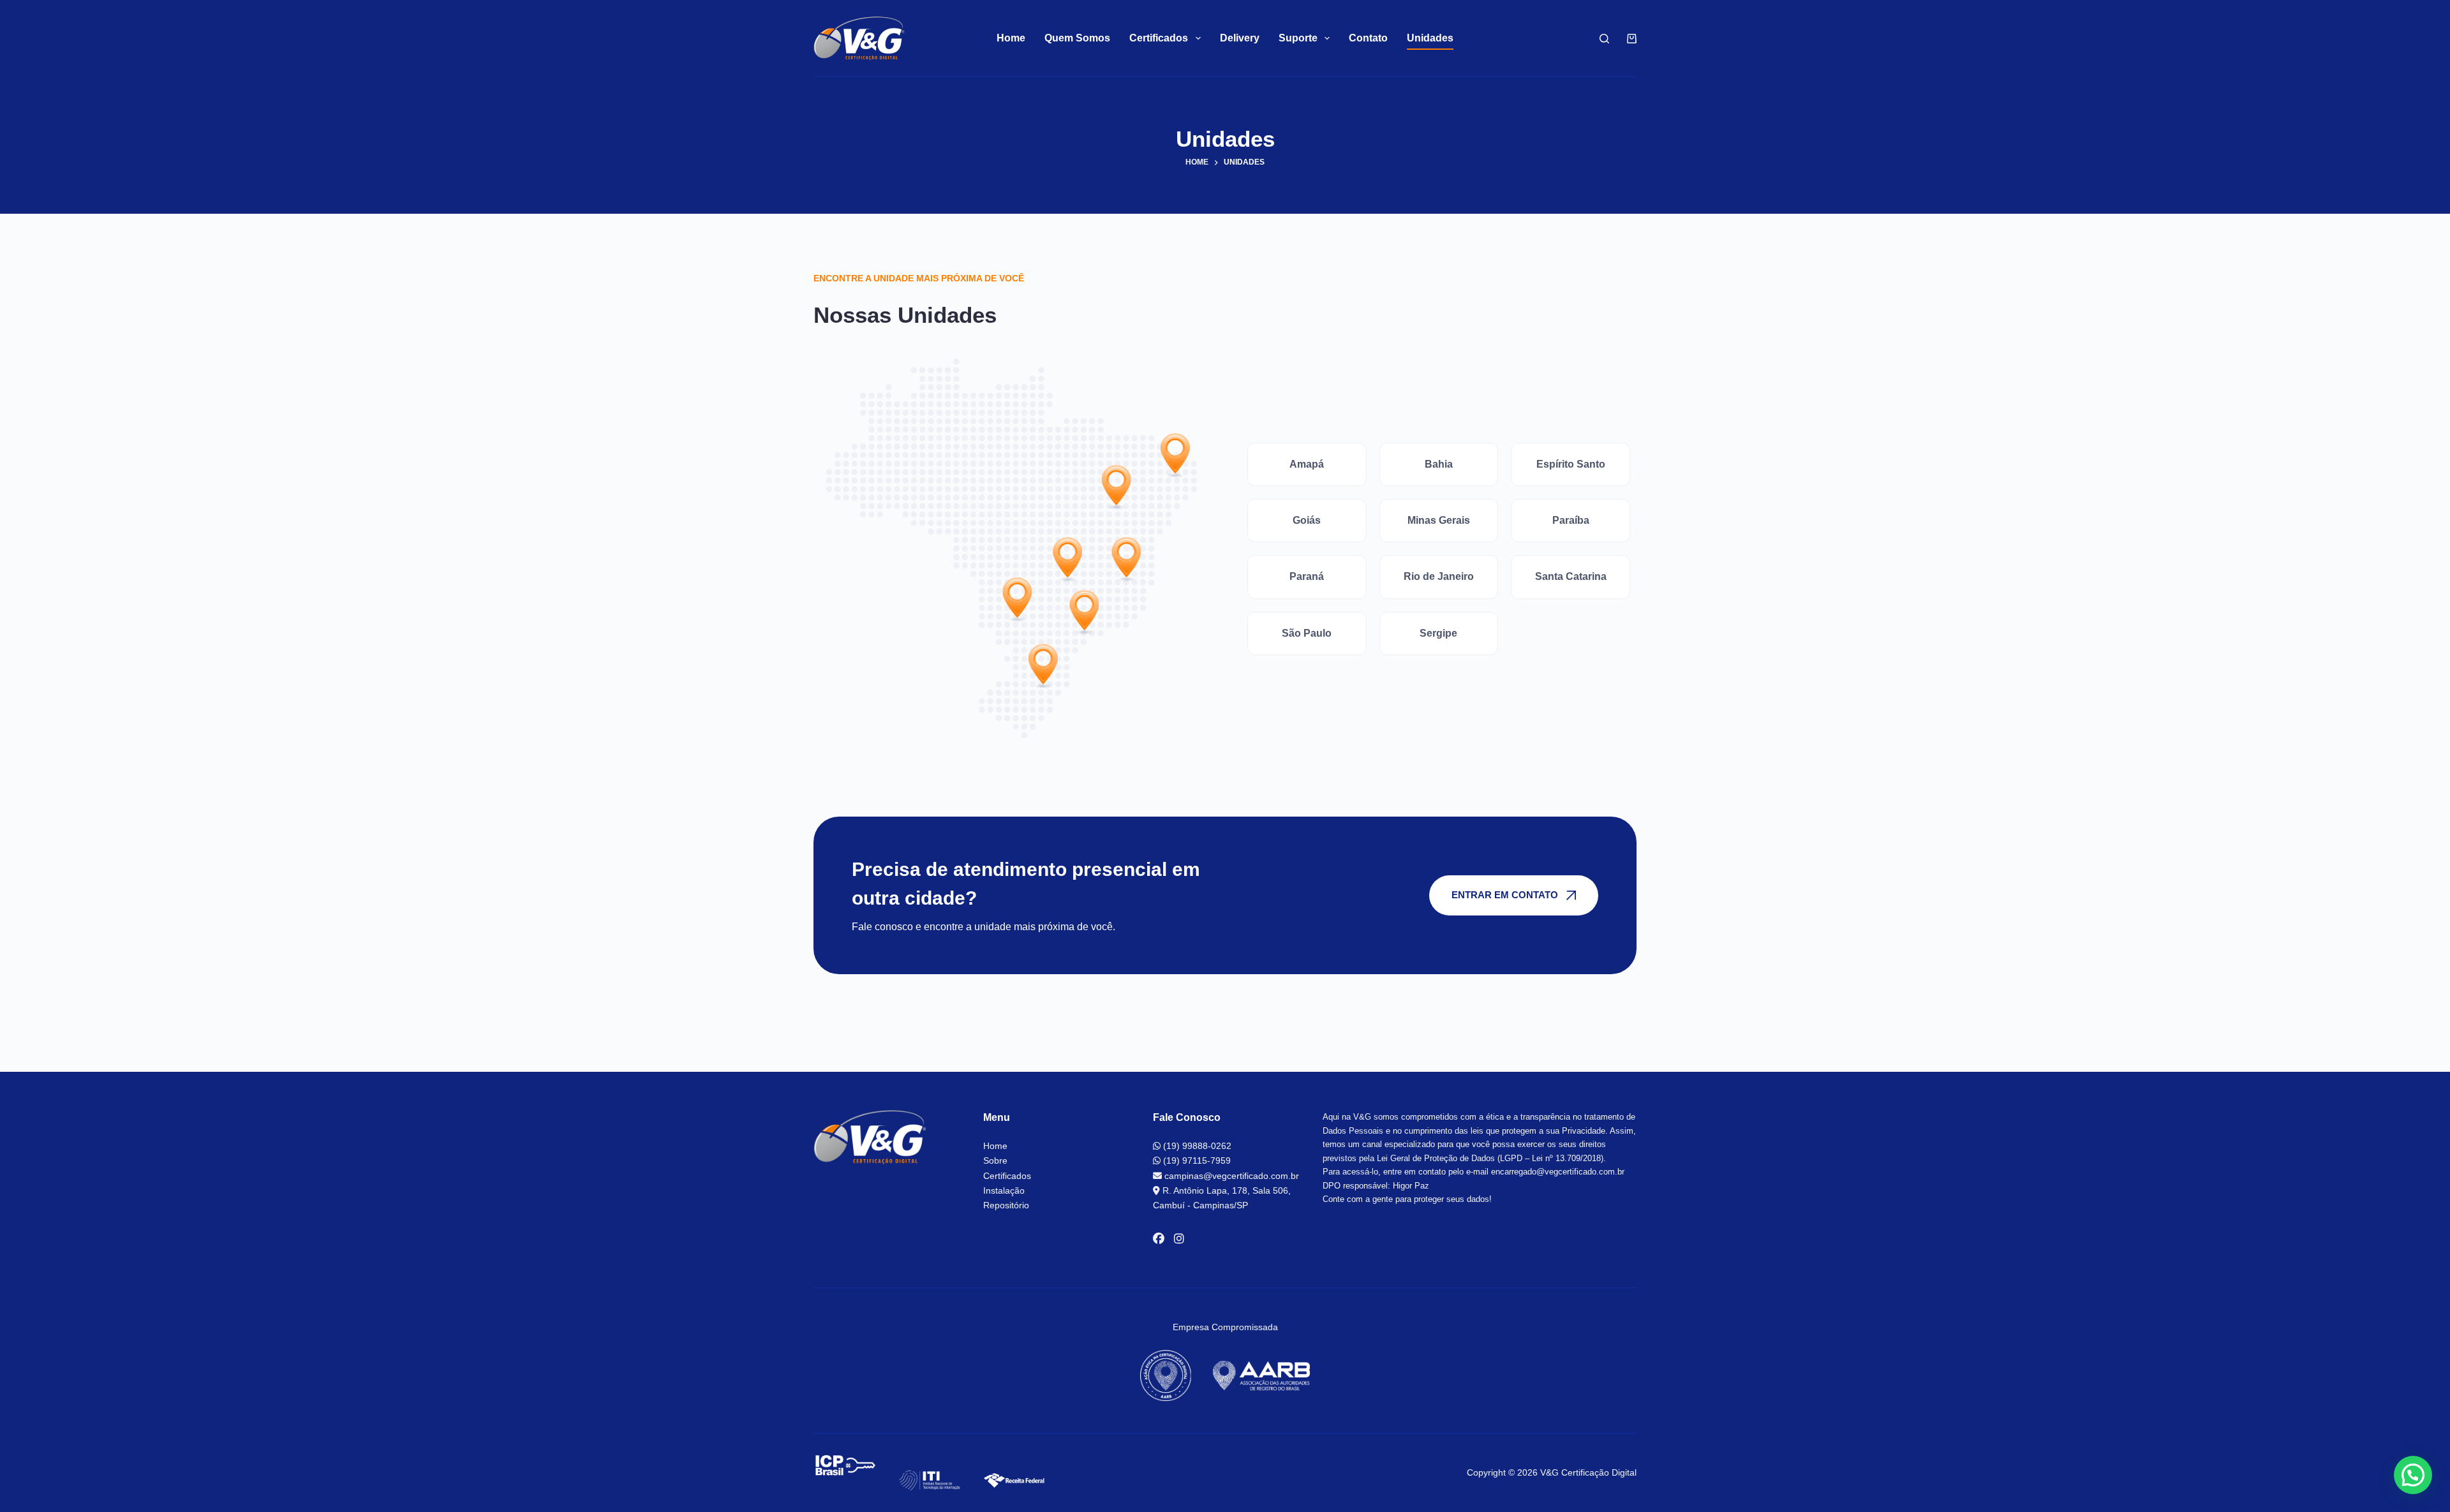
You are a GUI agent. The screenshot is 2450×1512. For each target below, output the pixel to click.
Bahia (1439, 464)
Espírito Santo (1571, 464)
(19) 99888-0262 (1196, 1146)
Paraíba (1571, 520)
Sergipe (1438, 633)
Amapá (1307, 464)
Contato (1368, 38)
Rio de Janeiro (1439, 576)
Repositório (1006, 1205)
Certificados (1007, 1176)
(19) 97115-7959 (1196, 1160)
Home (1011, 38)
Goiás (1307, 520)
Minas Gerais (1439, 520)
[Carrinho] (1629, 39)
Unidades (1430, 38)
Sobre (995, 1160)
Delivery (1240, 38)
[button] (2413, 1475)
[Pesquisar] (1604, 39)
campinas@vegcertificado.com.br (1230, 1176)
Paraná (1307, 576)
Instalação (1004, 1190)
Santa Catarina (1571, 576)
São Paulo (1307, 633)
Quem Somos (1077, 38)
